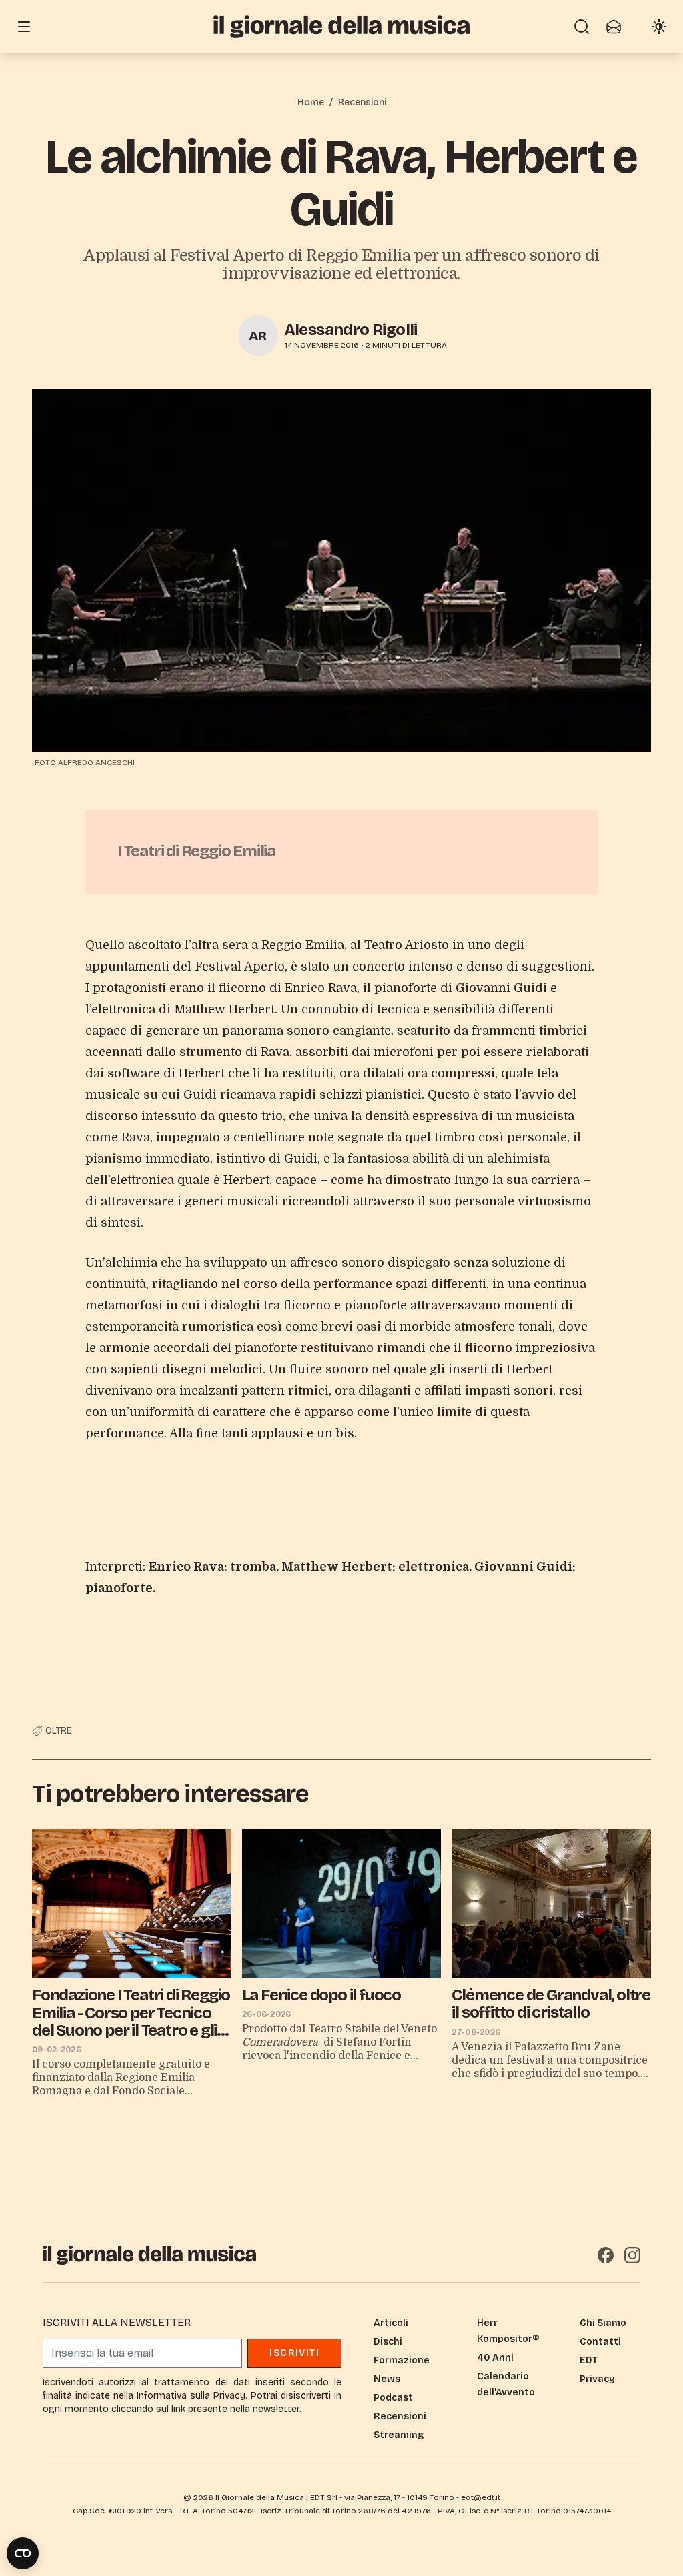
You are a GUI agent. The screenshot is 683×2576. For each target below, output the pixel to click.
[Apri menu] (24, 27)
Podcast (393, 2398)
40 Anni (495, 2358)
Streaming (399, 2435)
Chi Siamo (603, 2323)
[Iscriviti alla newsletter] (614, 27)
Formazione (402, 2360)
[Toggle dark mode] (659, 27)
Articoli (391, 2323)
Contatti (600, 2342)
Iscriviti (294, 2353)
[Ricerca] (582, 27)
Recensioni (362, 102)
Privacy (597, 2379)
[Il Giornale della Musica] (341, 26)
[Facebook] (606, 2255)
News (387, 2379)
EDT (589, 2360)
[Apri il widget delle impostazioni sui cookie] (23, 2553)
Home (311, 102)
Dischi (388, 2342)
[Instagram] (632, 2255)
